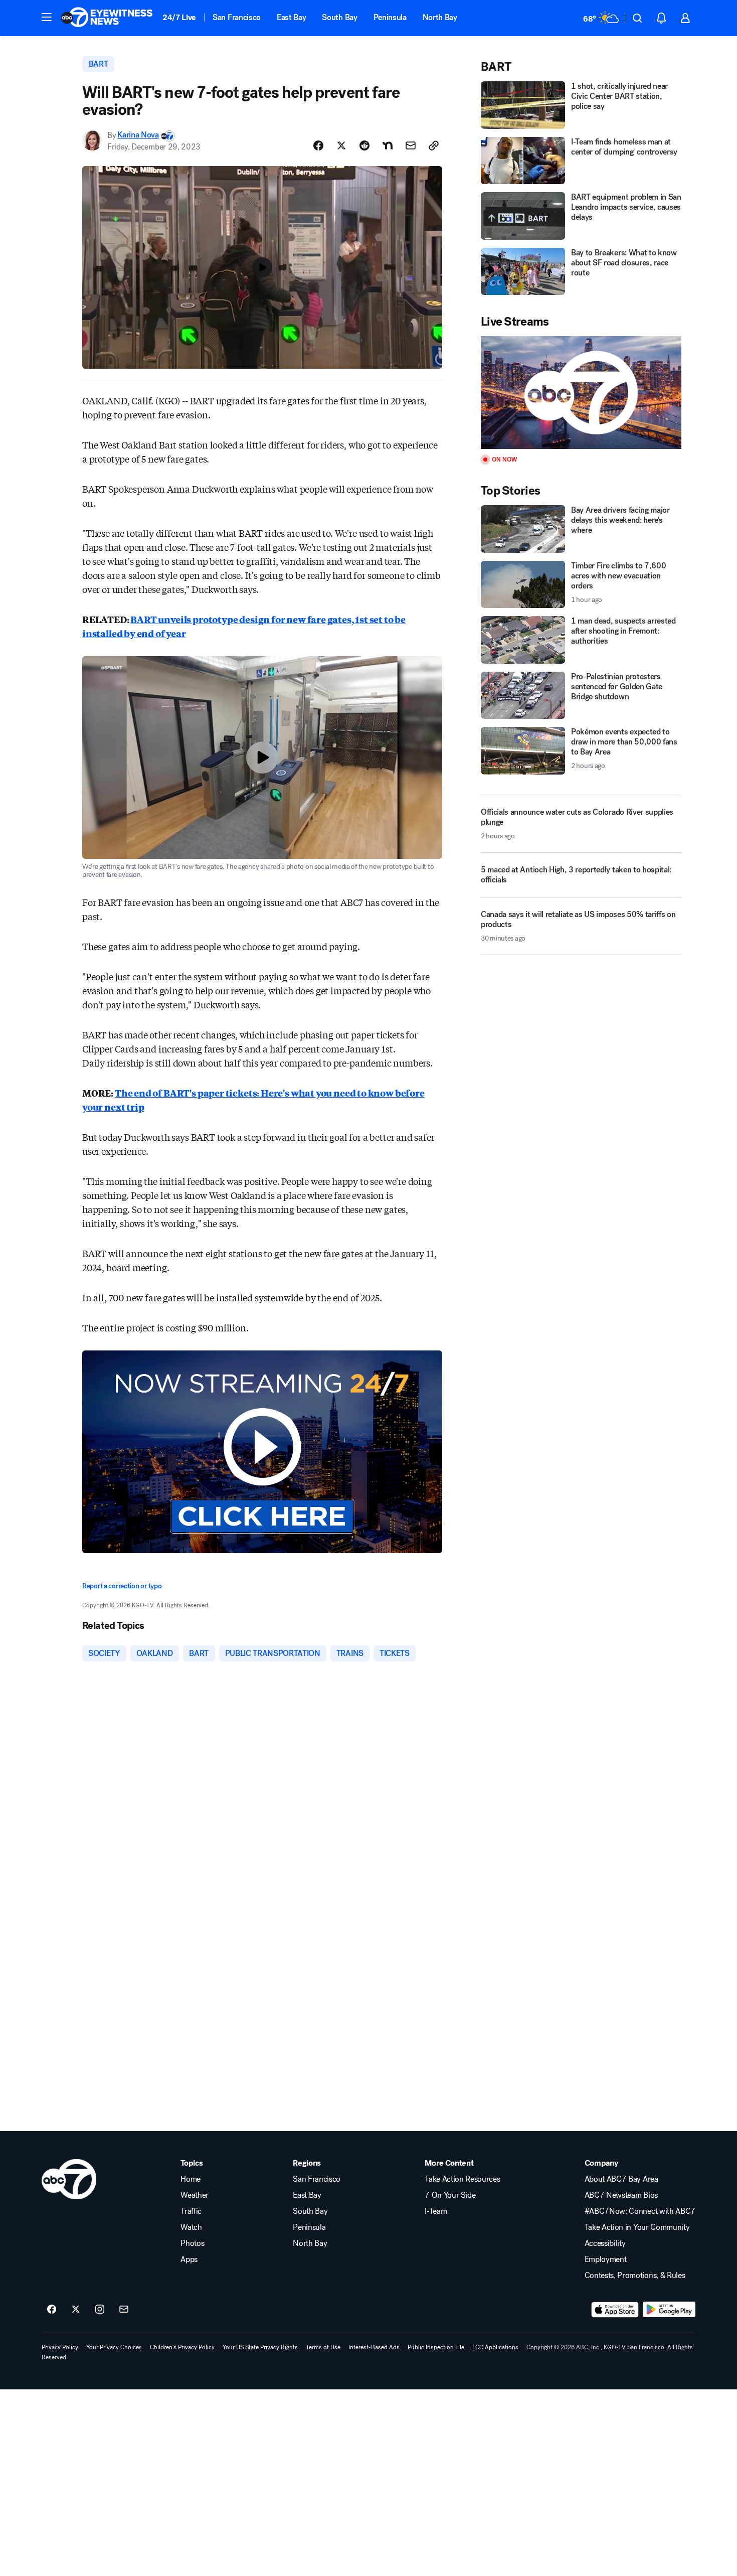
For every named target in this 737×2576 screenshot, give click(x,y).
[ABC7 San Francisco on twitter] (76, 2310)
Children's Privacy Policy (182, 2347)
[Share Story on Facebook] (318, 145)
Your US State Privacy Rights (260, 2347)
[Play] (581, 393)
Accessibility (605, 2243)
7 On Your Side (450, 2195)
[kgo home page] (69, 2179)
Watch (191, 2227)
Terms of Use (323, 2347)
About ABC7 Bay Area (621, 2179)
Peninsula (390, 17)
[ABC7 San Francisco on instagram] (100, 2310)
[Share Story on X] (341, 145)
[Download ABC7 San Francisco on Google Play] (669, 2310)
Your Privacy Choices (114, 2347)
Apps (189, 2259)
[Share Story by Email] (411, 145)
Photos (192, 2243)
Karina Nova (138, 135)
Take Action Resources (462, 2179)
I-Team (436, 2211)
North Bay (440, 17)
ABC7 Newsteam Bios (621, 2195)
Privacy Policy (60, 2347)
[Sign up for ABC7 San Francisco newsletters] (124, 2310)
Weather (195, 2195)
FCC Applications (495, 2347)
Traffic (191, 2211)
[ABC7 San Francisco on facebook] (52, 2310)
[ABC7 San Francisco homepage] (107, 18)
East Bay (291, 17)
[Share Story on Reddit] (364, 145)
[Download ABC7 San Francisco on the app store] (615, 2310)
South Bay (339, 17)
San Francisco (237, 17)
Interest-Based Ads (374, 2347)
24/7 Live (179, 17)
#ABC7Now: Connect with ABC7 (640, 2211)
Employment (606, 2259)
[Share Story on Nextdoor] (388, 145)
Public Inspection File (436, 2347)
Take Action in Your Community (637, 2227)
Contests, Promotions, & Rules (635, 2276)
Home (191, 2179)
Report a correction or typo (122, 1586)
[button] (47, 17)
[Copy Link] (434, 145)
